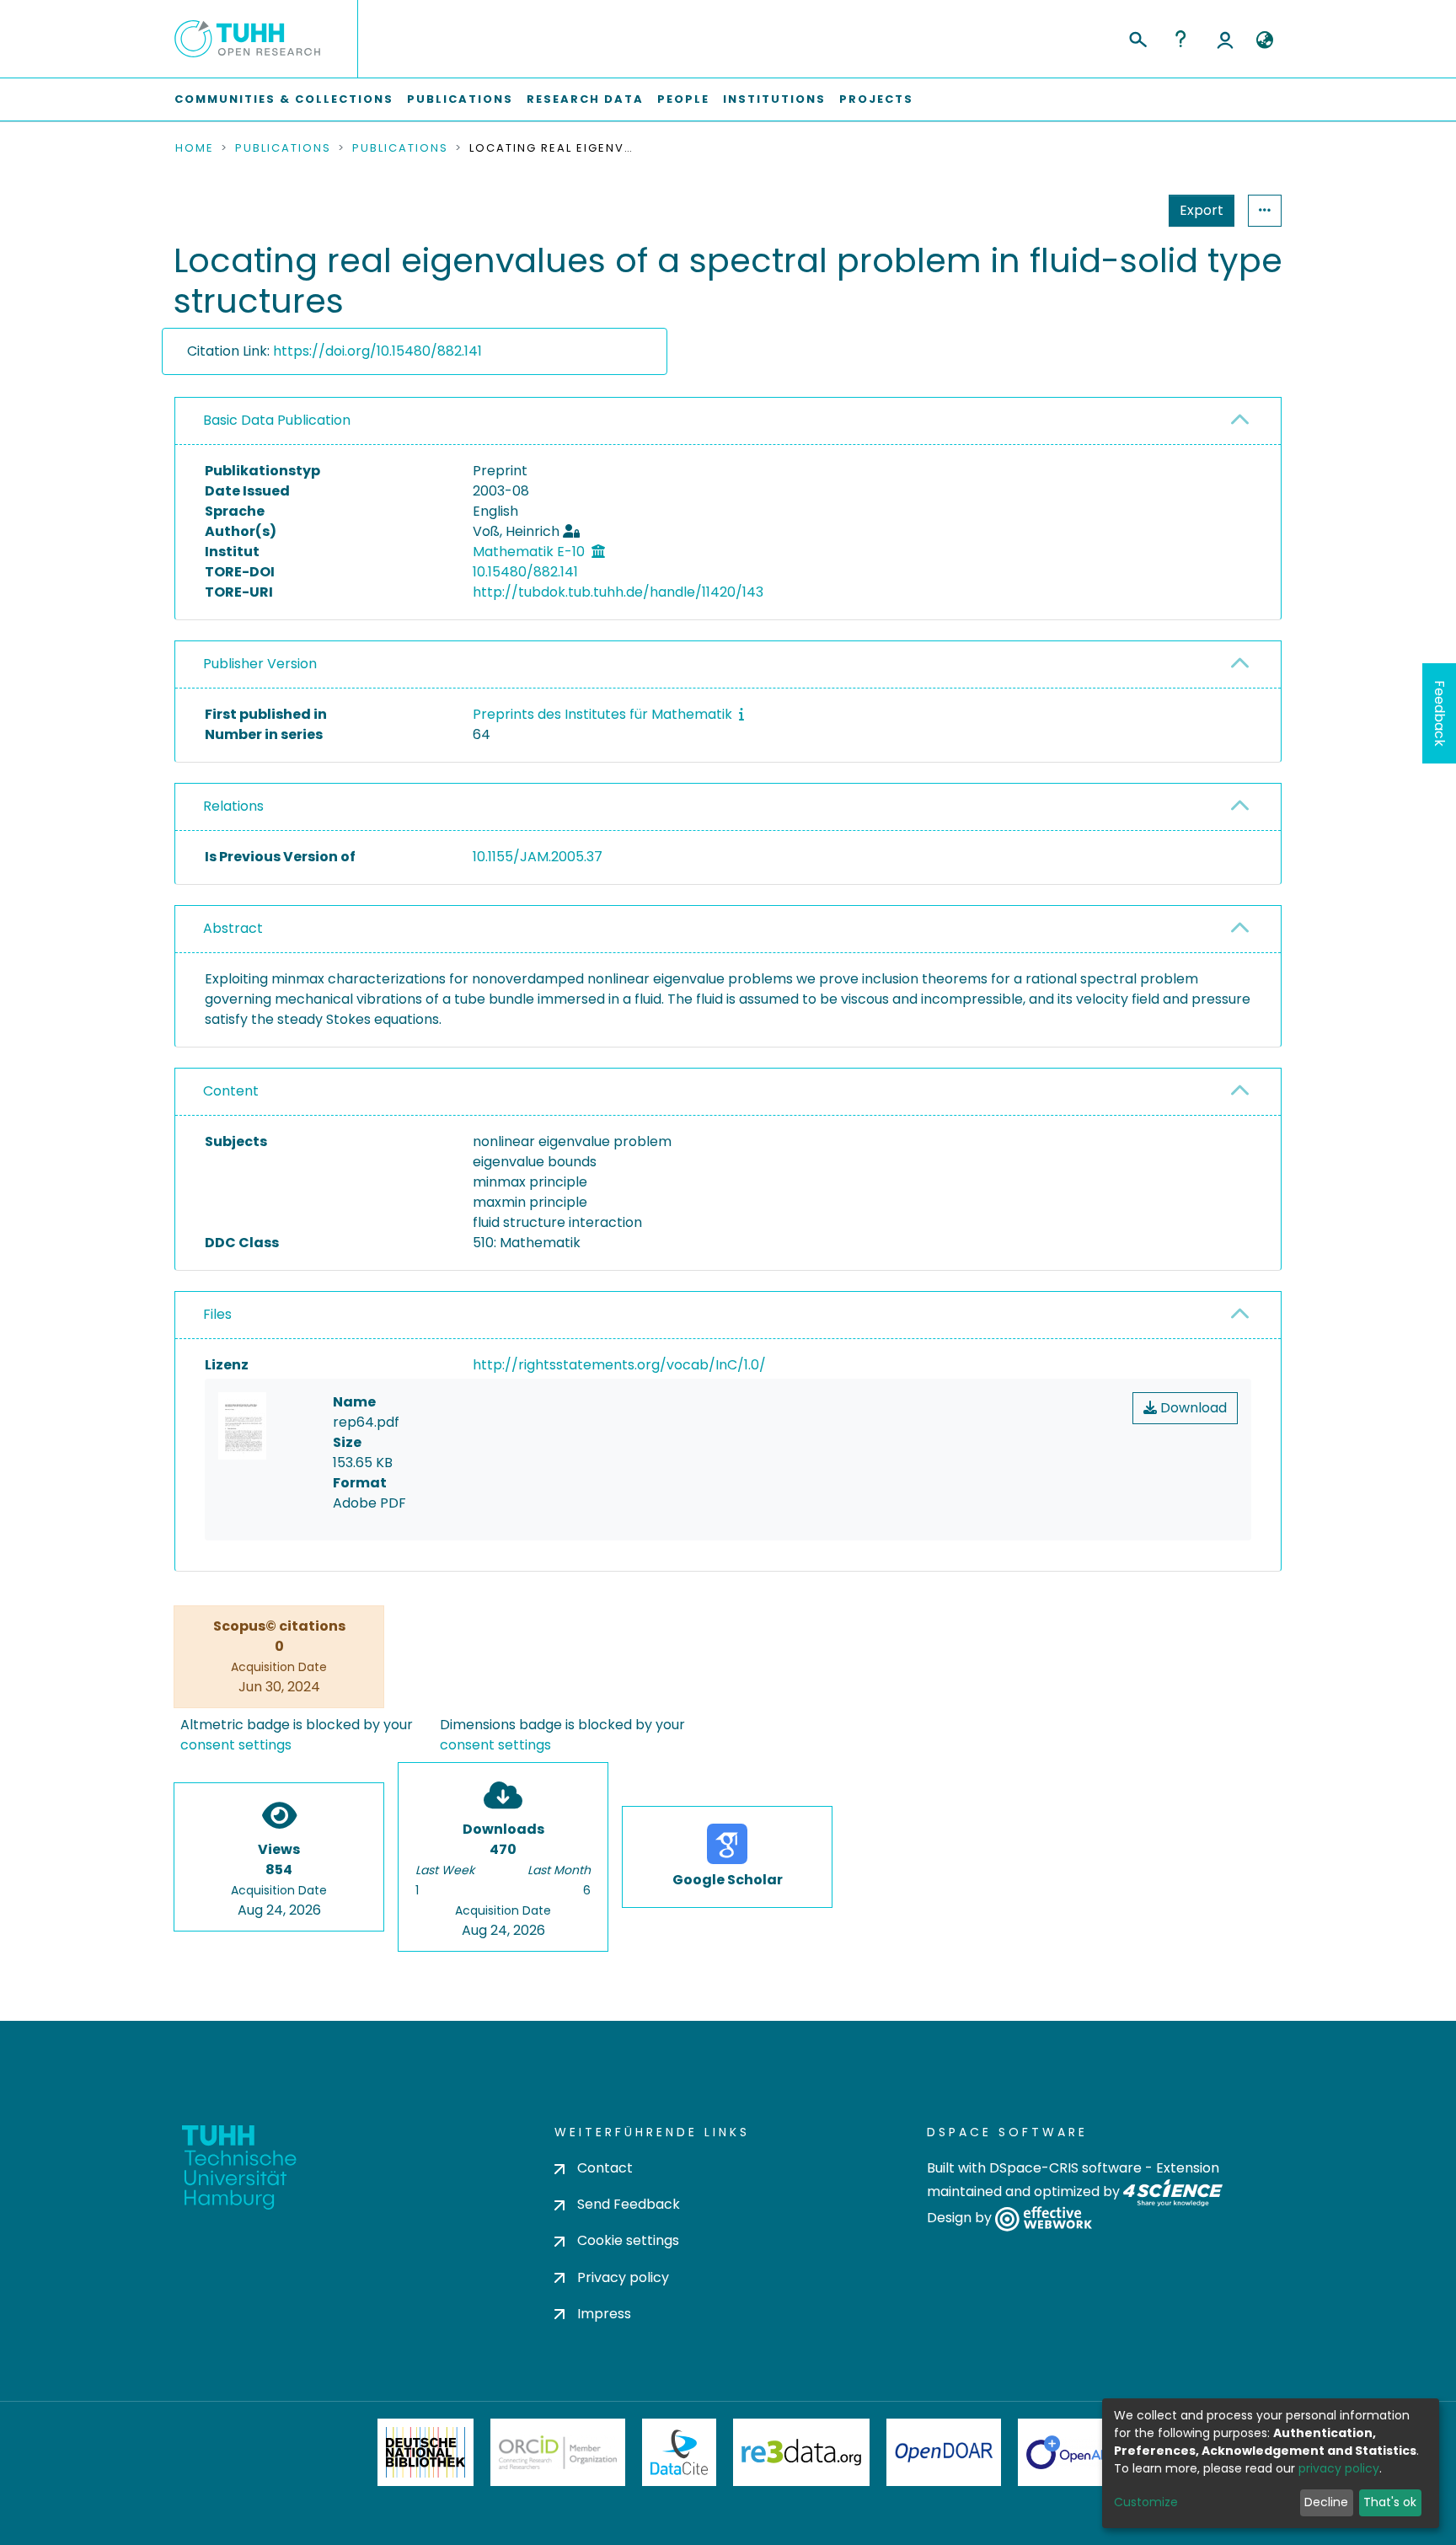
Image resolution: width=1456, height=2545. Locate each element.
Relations (233, 806)
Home (195, 148)
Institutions (774, 99)
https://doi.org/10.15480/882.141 (377, 351)
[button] (1264, 40)
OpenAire (1073, 2452)
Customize (1146, 2502)
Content (231, 1091)
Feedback (1440, 713)
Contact (605, 2168)
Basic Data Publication (277, 420)
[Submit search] (1137, 37)
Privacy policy (623, 2277)
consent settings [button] (236, 1745)
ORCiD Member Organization (558, 2452)
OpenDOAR (944, 2452)
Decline (1326, 2502)
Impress (604, 2314)
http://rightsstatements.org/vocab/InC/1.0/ (619, 1365)
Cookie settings (628, 2240)
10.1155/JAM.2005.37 (538, 857)
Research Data (585, 99)
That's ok (1390, 2502)
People (683, 99)
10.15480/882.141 (525, 572)
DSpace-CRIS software (1065, 2168)
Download (1192, 1408)
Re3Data (801, 2452)
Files (217, 1314)
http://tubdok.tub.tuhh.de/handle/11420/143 (618, 592)
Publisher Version (260, 664)
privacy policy (1339, 2468)
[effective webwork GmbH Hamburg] (1044, 2218)
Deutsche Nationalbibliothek (426, 2452)
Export (1202, 210)
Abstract (233, 928)
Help (1180, 39)
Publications (460, 99)
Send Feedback (629, 2204)
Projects (876, 99)
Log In (1225, 39)
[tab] (728, 421)
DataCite (680, 2452)
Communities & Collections (284, 99)
